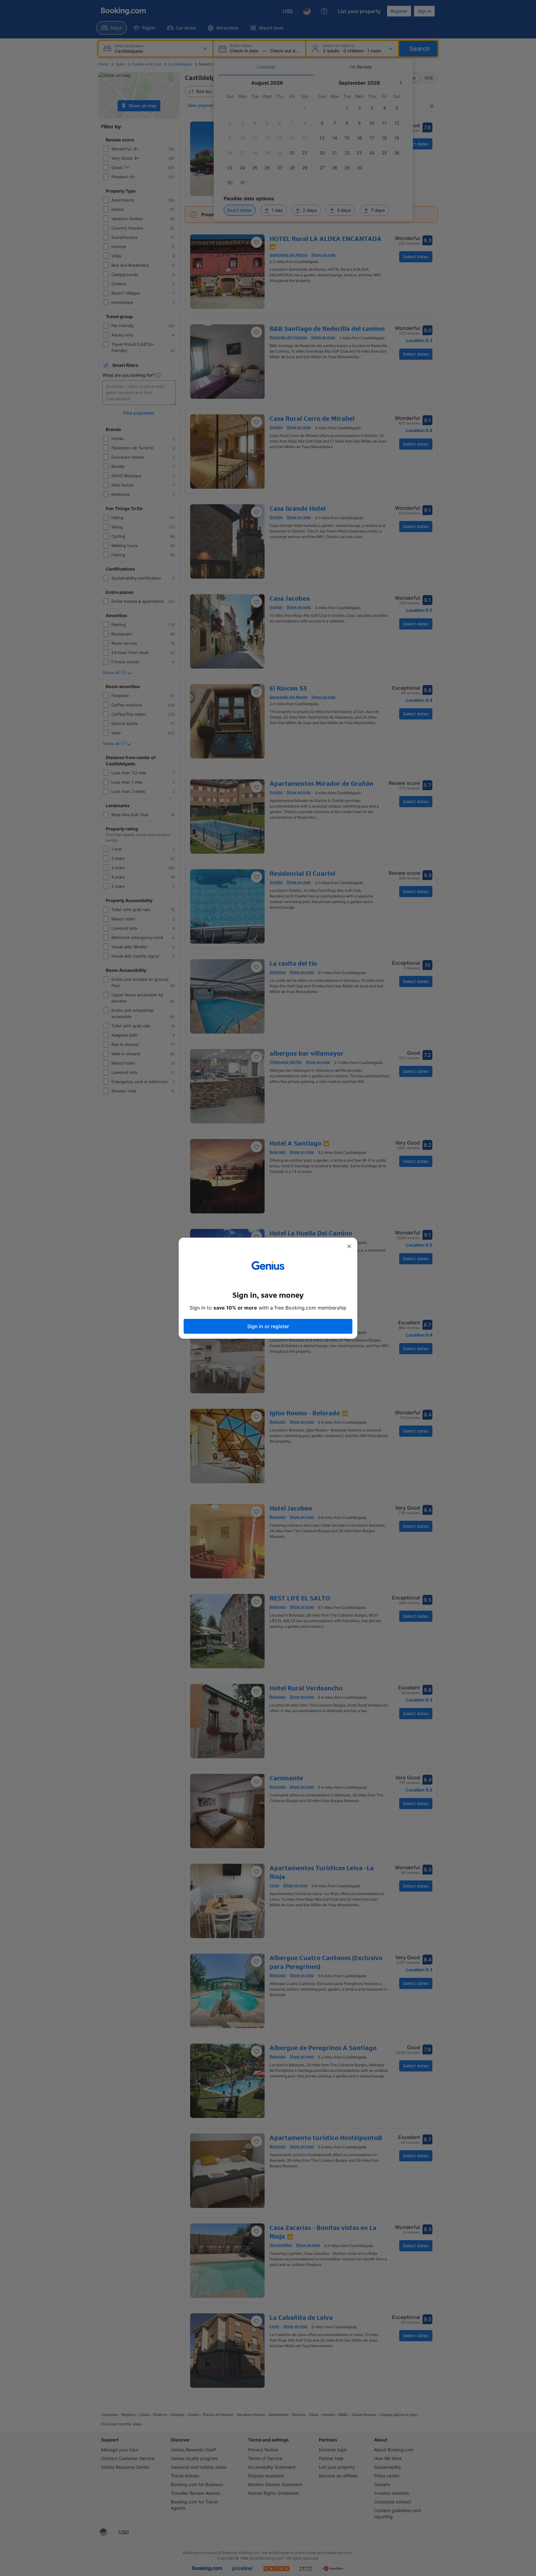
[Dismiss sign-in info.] (349, 1246)
